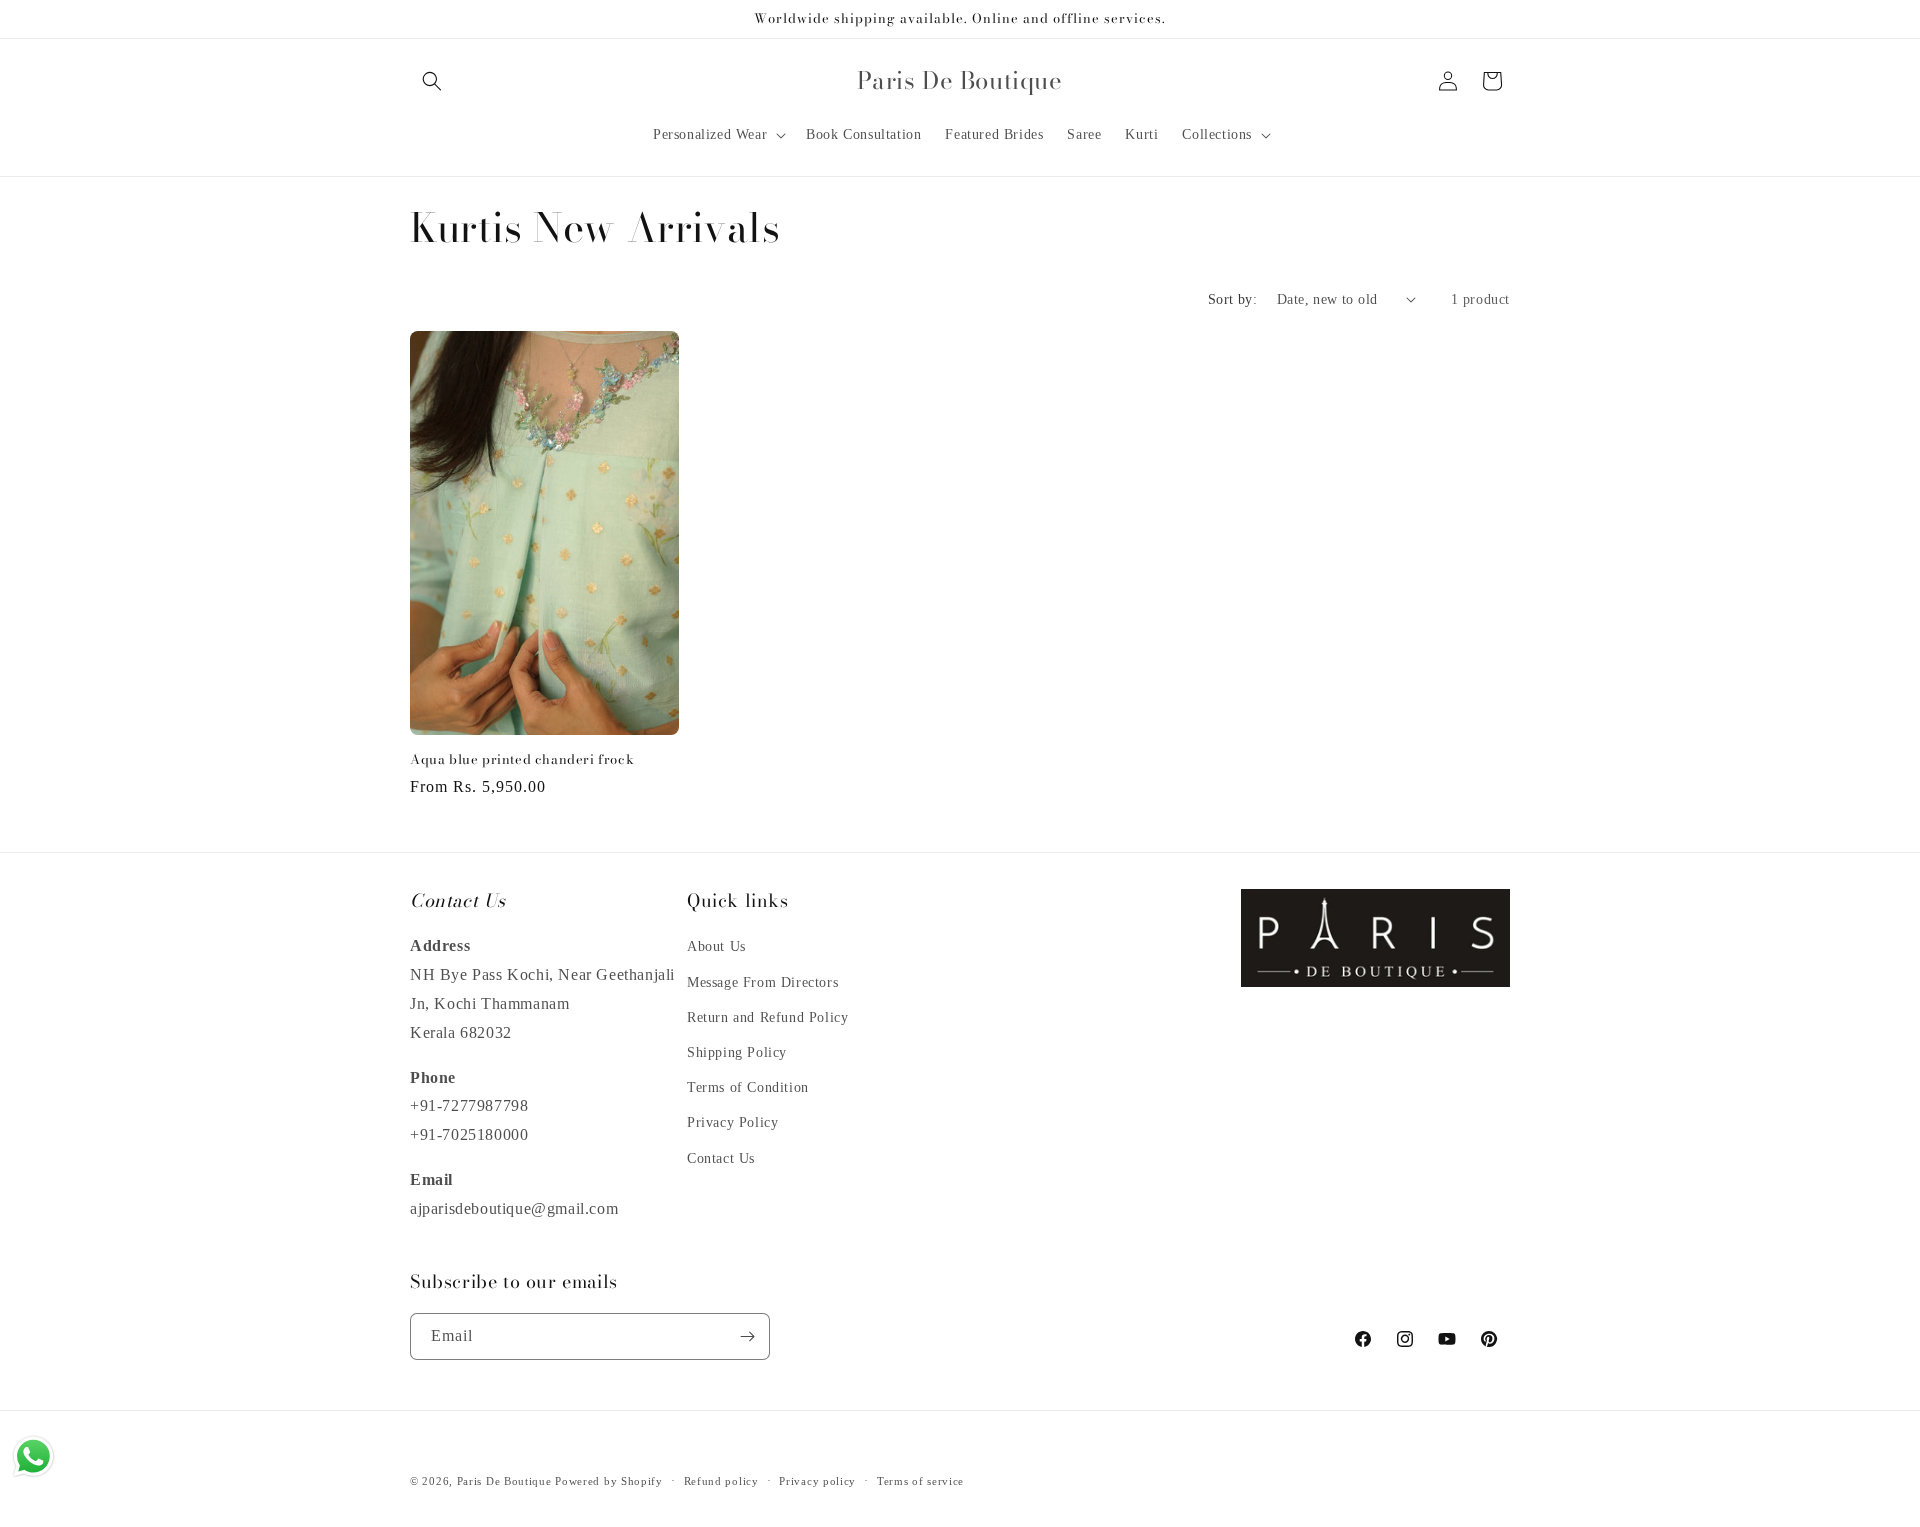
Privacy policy (817, 1481)
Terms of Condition (748, 1087)
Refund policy (721, 1481)
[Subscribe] (747, 1336)
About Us (716, 946)
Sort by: (1232, 299)
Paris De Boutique (504, 1481)
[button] (432, 81)
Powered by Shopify (609, 1481)
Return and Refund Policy (767, 1017)
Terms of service (920, 1481)
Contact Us (721, 1158)
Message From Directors (762, 982)
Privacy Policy (732, 1122)
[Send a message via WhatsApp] (33, 1456)
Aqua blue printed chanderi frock (522, 759)
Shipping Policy (737, 1052)
